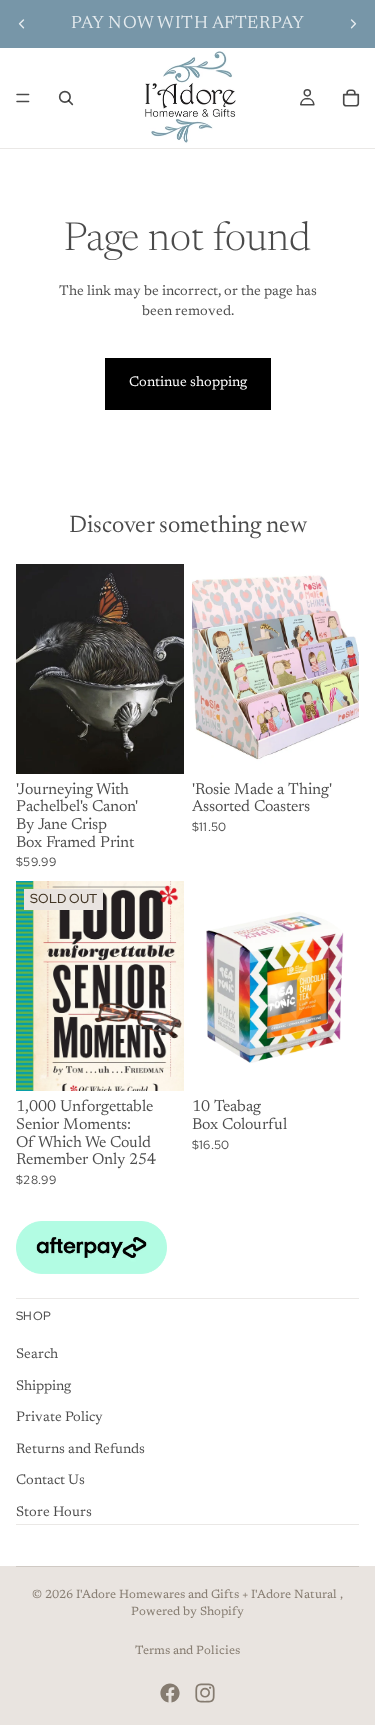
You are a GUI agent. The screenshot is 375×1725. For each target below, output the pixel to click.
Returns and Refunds (80, 1450)
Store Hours (54, 1513)
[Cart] (351, 98)
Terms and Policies (187, 1651)
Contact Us (50, 1481)
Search (37, 1355)
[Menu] (23, 98)
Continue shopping (188, 383)
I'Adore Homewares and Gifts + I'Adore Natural (208, 1595)
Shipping (43, 1386)
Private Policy (59, 1418)
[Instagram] (205, 1693)
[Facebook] (170, 1693)
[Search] (66, 98)
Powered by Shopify (187, 1612)
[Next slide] (353, 24)
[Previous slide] (22, 24)
